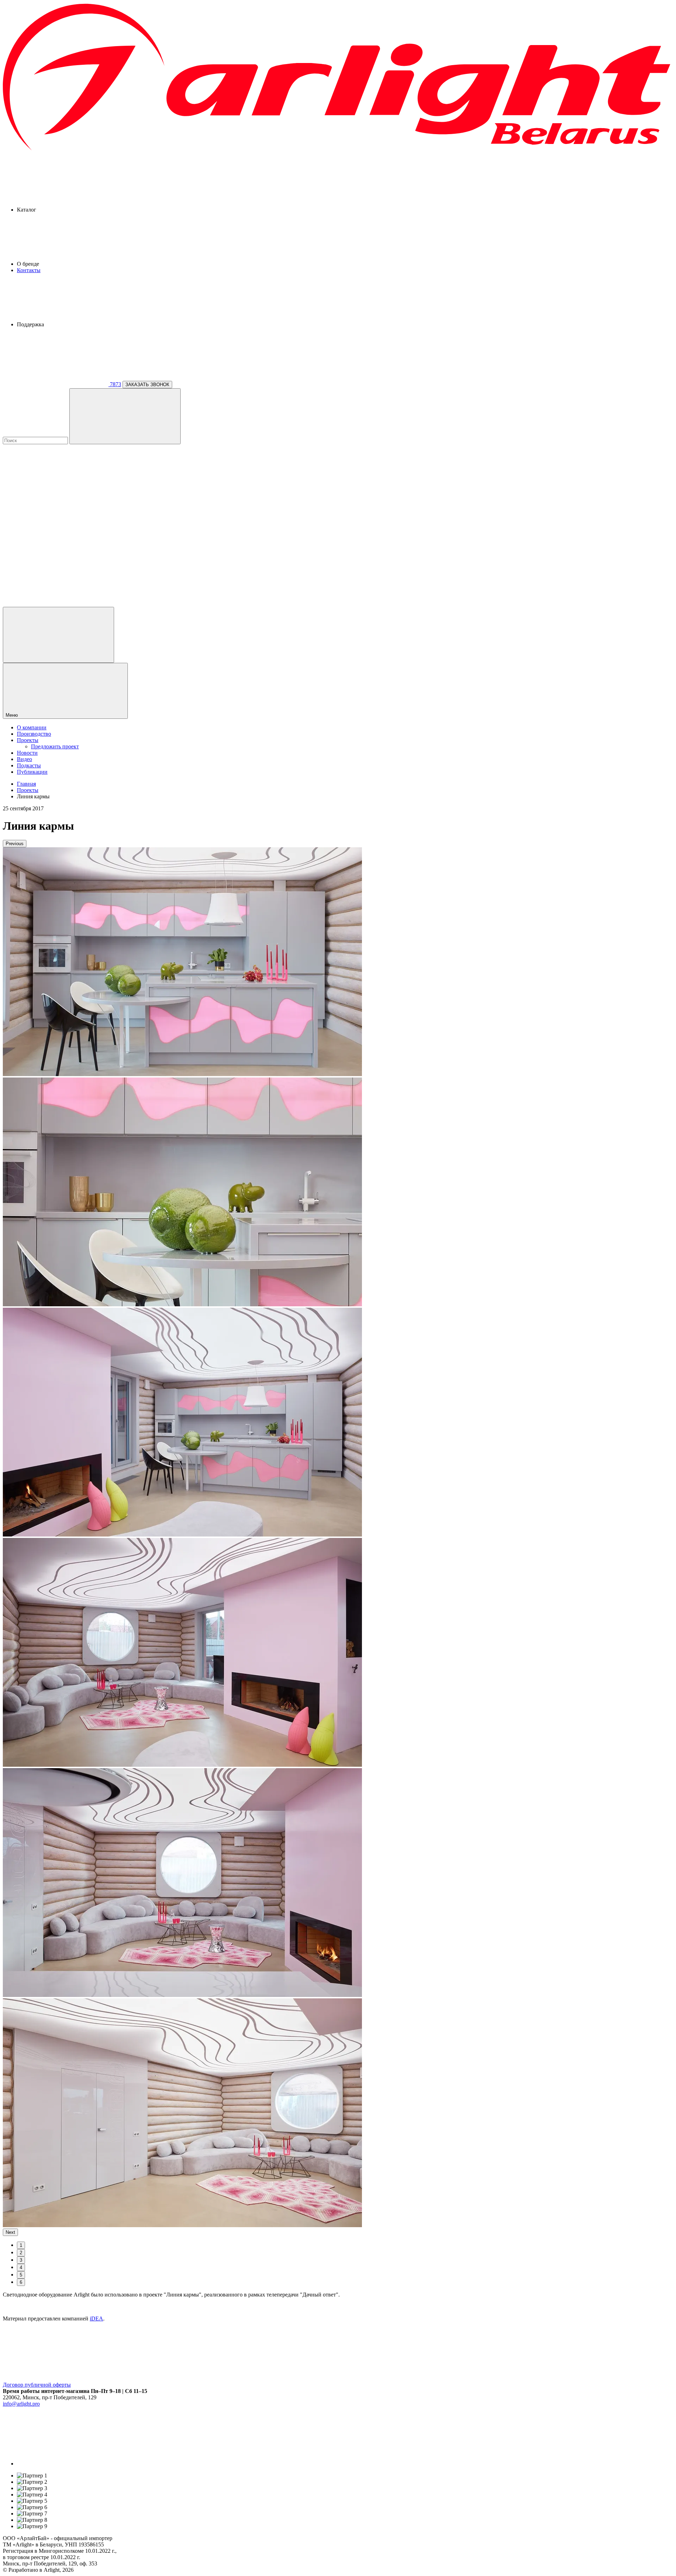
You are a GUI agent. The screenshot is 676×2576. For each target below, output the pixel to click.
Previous (15, 844)
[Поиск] (125, 416)
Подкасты (29, 765)
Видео (24, 759)
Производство (34, 734)
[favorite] (56, 549)
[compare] (56, 604)
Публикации (32, 772)
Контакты (29, 270)
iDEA (96, 2319)
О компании (32, 727)
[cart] (56, 495)
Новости (27, 753)
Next (10, 2232)
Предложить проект (55, 746)
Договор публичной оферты (37, 2385)
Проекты (28, 740)
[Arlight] (338, 150)
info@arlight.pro (21, 2404)
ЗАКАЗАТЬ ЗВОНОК (147, 385)
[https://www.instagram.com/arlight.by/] (70, 2464)
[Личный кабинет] (58, 635)
